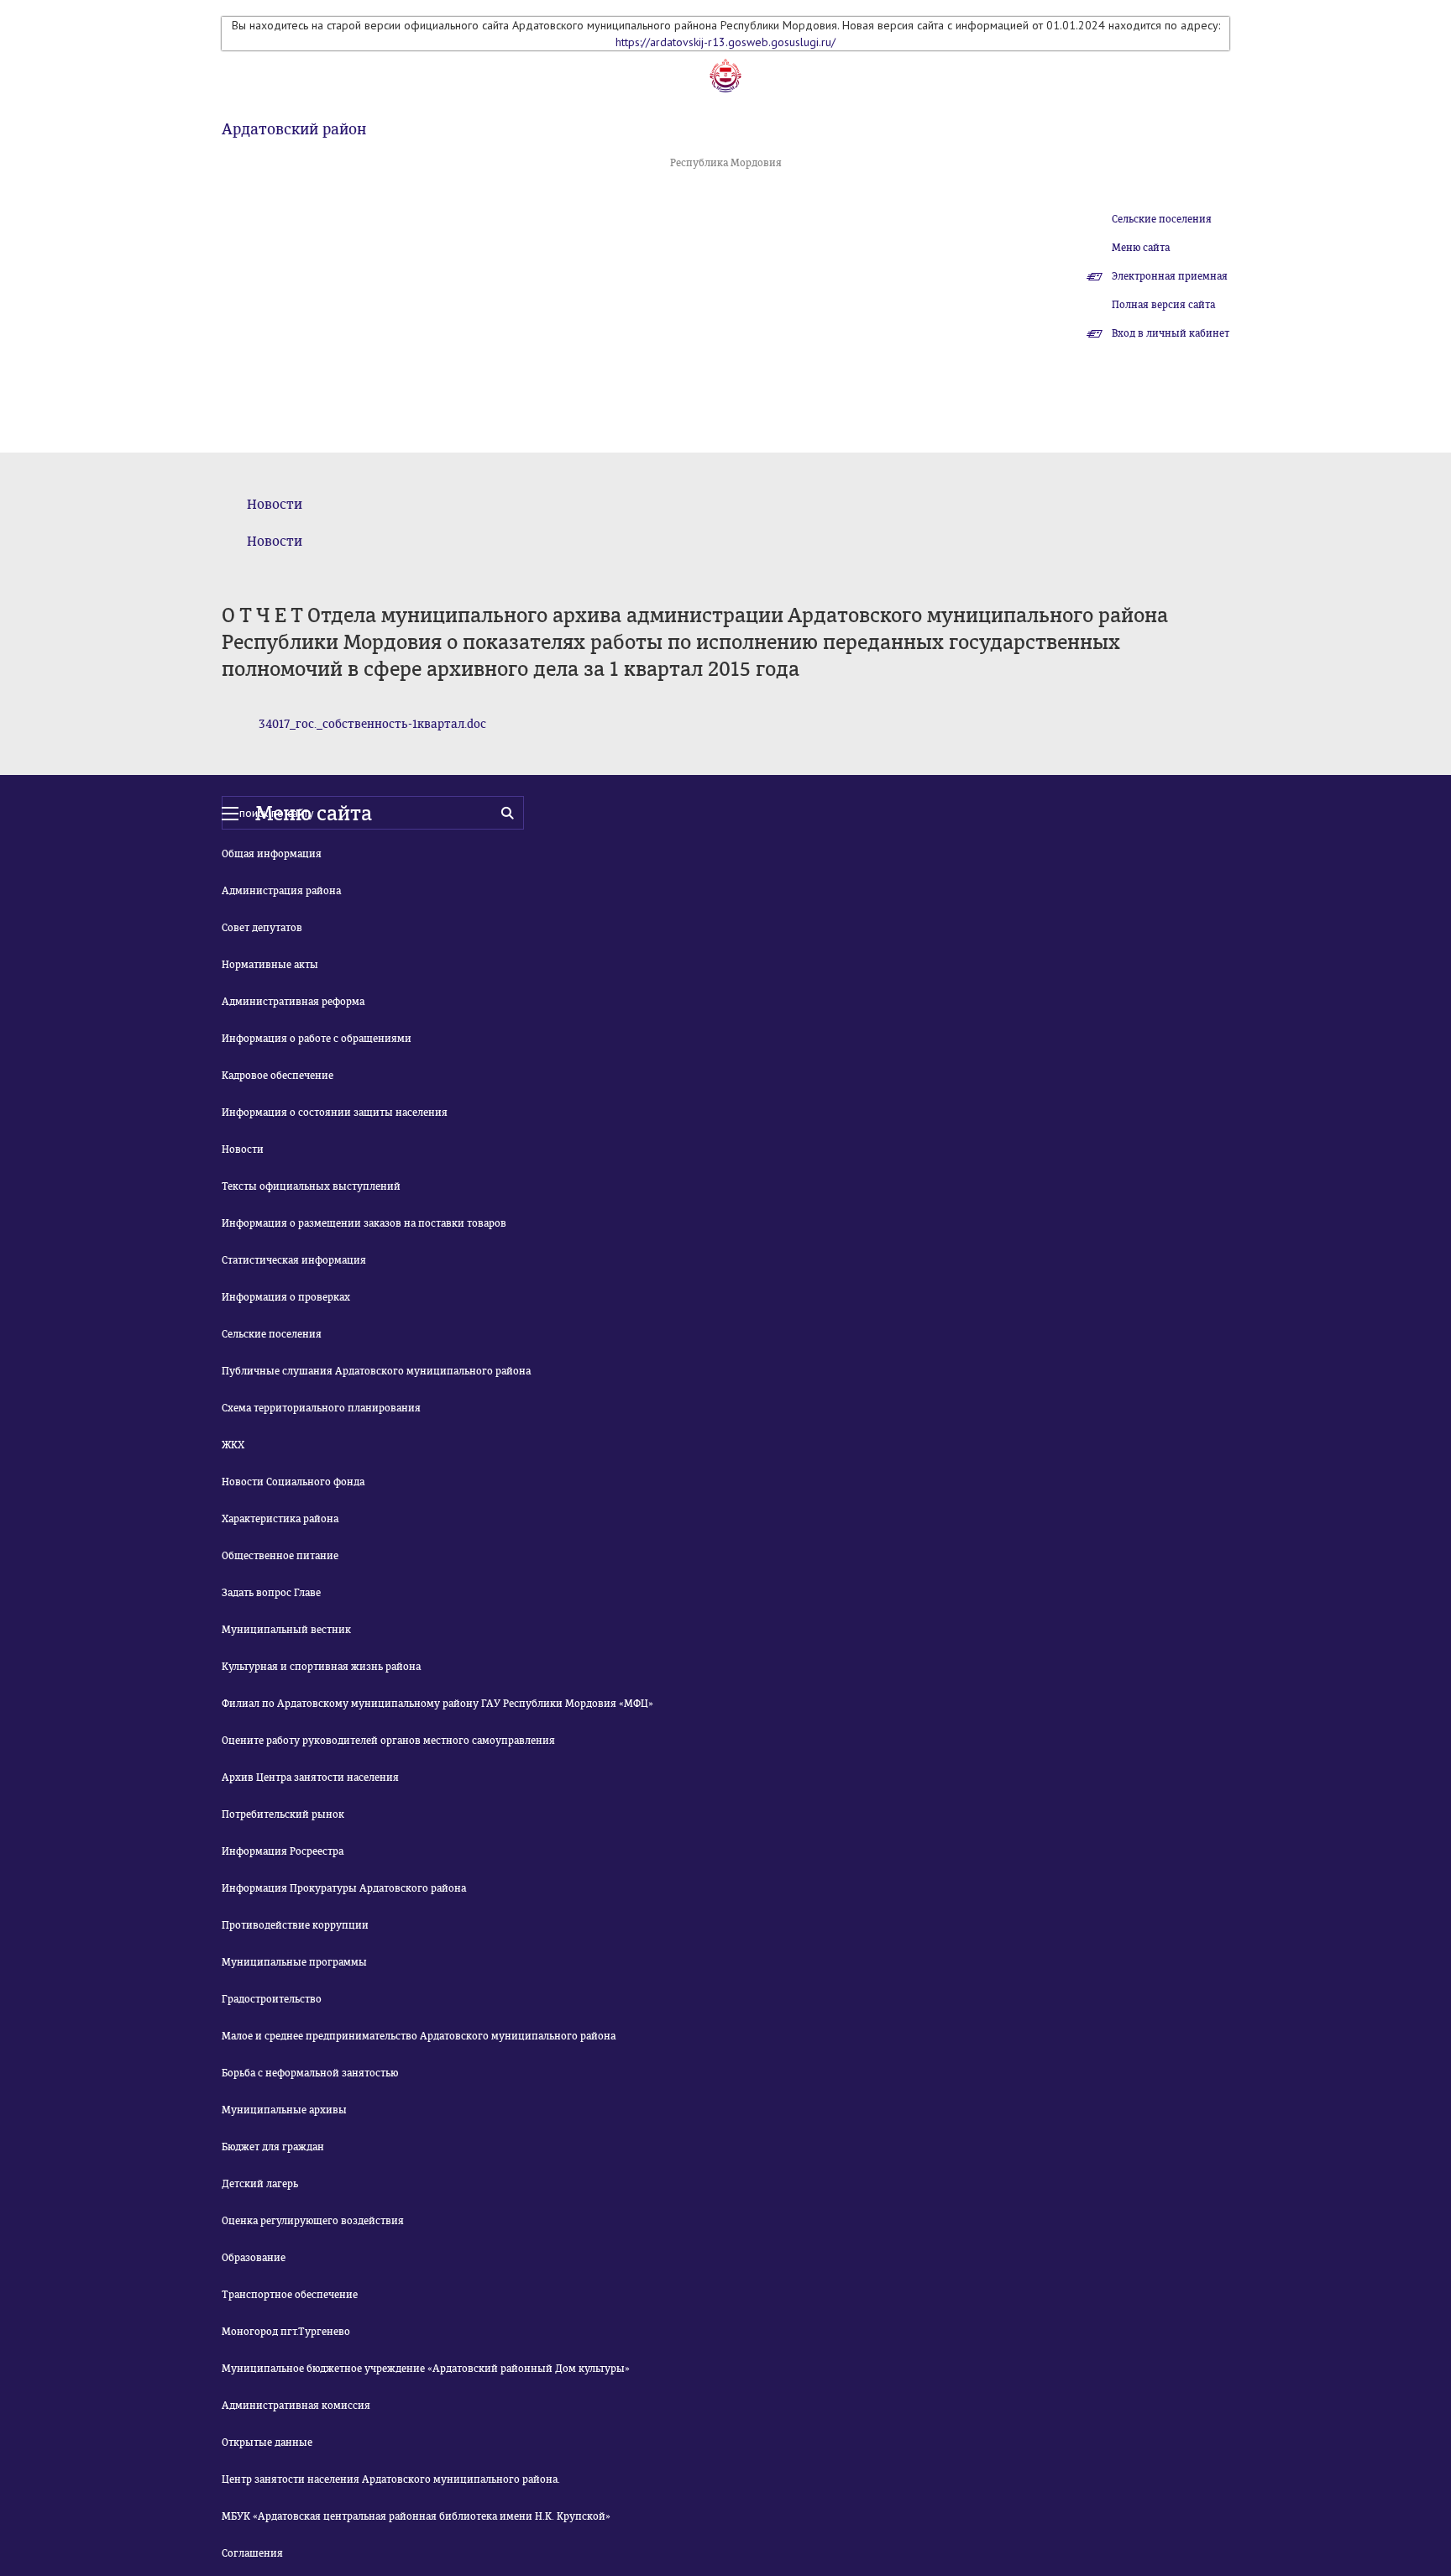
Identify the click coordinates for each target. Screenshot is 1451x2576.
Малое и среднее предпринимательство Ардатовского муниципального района (419, 2036)
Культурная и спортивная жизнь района (321, 1667)
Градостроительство (272, 1999)
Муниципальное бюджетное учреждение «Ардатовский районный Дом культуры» (426, 2369)
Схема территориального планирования (321, 1408)
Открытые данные (267, 2442)
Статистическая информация (294, 1260)
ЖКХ (233, 1445)
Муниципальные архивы (284, 2110)
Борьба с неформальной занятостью (310, 2073)
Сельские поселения (1162, 219)
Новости (275, 504)
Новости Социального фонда (293, 1482)
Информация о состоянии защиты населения (335, 1113)
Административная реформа (293, 1002)
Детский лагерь (260, 2184)
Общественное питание (280, 1556)
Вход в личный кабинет (1171, 333)
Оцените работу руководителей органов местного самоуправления (388, 1741)
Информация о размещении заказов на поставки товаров (364, 1223)
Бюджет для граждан (273, 2147)
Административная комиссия (296, 2406)
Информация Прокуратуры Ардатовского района (344, 1888)
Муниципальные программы (294, 1962)
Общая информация (272, 854)
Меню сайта (1141, 248)
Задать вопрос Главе (271, 1593)
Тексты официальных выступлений (311, 1186)
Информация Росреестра (283, 1851)
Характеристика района (280, 1519)
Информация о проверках (286, 1297)
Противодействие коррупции (295, 1925)
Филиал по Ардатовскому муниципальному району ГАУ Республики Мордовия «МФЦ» (437, 1704)
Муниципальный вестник (286, 1630)
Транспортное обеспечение (290, 2295)
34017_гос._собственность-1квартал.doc (372, 724)
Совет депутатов (262, 928)
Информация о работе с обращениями (317, 1039)
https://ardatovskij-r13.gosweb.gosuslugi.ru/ (725, 42)
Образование (254, 2258)
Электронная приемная (1170, 276)
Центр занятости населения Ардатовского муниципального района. (391, 2479)
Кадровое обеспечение (278, 1076)
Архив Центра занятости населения (310, 1778)
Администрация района (281, 891)
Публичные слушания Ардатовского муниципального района (376, 1371)
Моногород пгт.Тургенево (286, 2332)
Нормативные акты (270, 965)
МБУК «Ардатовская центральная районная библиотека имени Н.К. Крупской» (416, 2516)
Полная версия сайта (1163, 305)
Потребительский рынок (283, 1814)
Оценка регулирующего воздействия (313, 2221)
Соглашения (252, 2553)
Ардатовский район (294, 129)
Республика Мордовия (726, 163)
